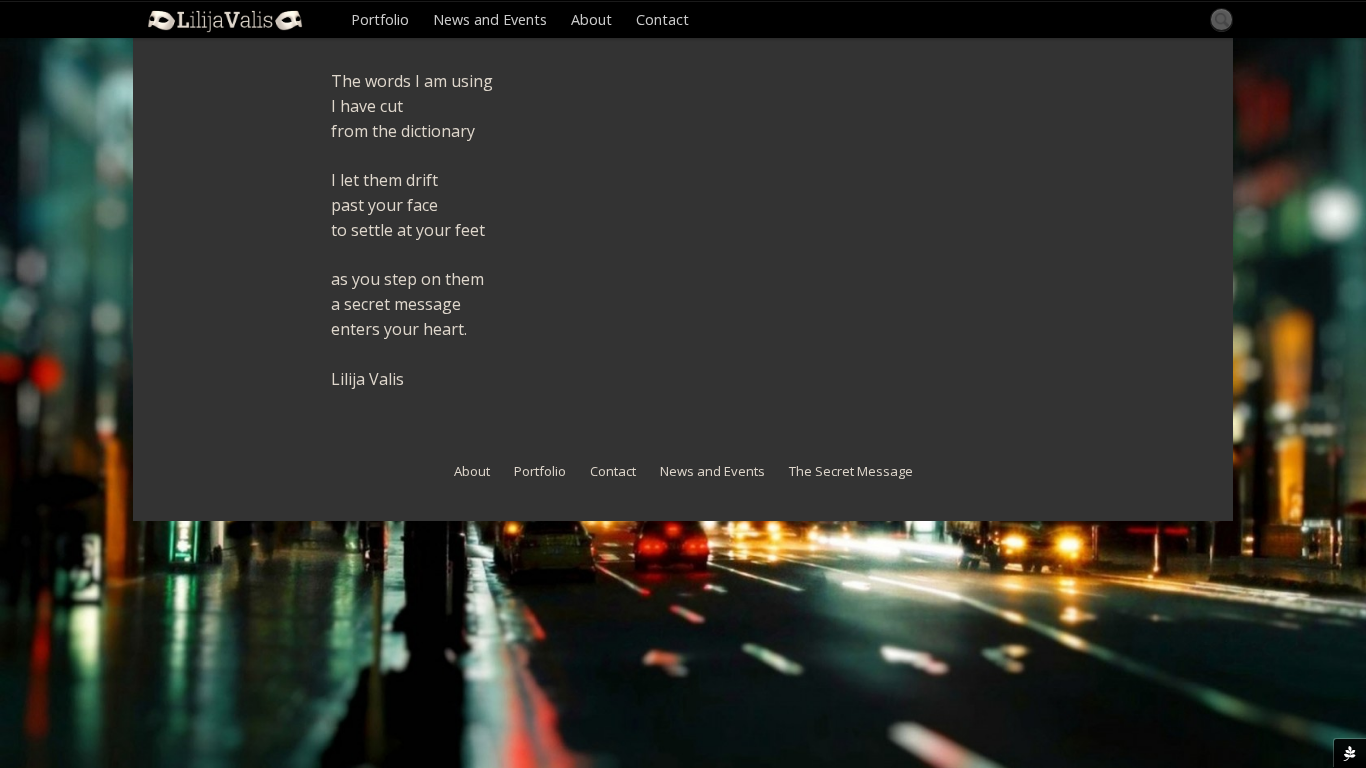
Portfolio (380, 19)
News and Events (490, 19)
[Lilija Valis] (225, 19)
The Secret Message (851, 471)
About (591, 19)
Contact (662, 19)
